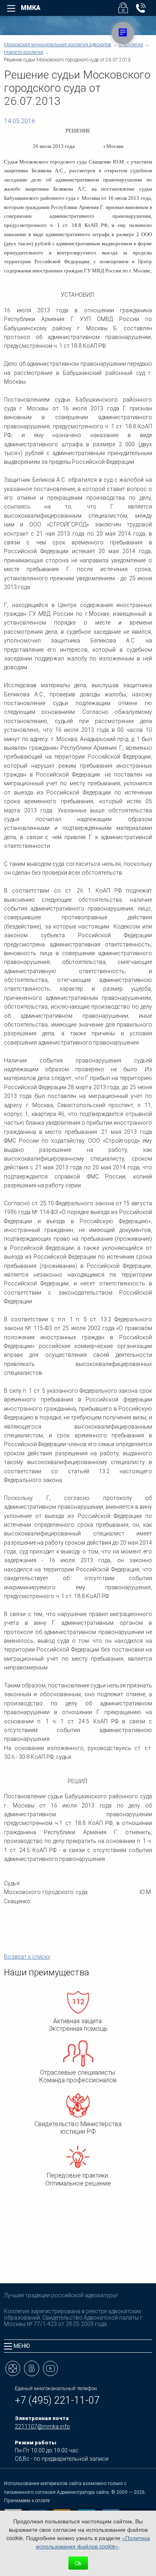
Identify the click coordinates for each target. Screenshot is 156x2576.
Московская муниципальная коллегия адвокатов (58, 45)
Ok (78, 2563)
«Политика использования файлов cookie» (93, 2542)
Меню (22, 2346)
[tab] (78, 2346)
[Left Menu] (11, 8)
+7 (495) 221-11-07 (57, 2400)
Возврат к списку (27, 1957)
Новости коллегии (24, 52)
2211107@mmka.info (42, 2426)
